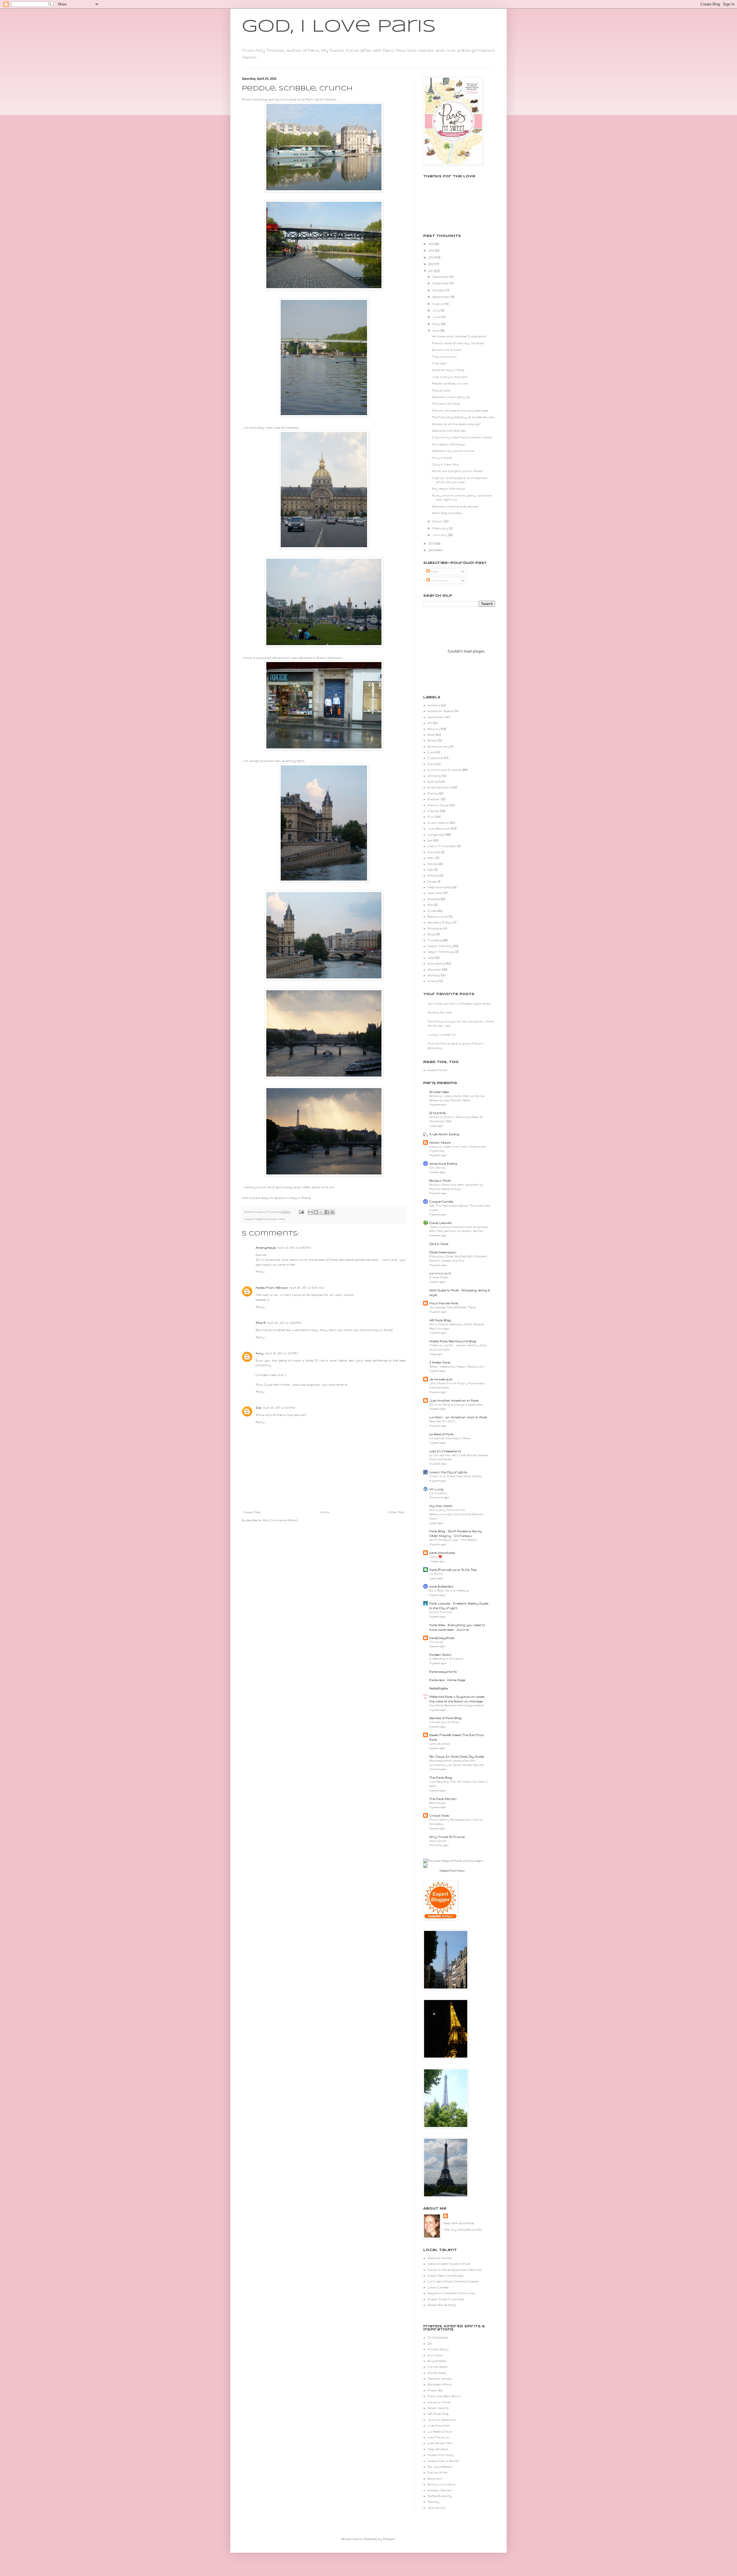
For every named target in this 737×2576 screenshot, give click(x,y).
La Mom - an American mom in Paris (458, 1417)
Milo (431, 870)
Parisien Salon (440, 1655)
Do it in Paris (439, 1244)
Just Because (439, 828)
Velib (282, 1219)
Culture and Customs (445, 770)
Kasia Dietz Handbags (445, 2275)
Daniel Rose (437, 2373)
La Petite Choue (440, 2431)
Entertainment (439, 787)
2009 (432, 550)
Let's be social (440, 1744)
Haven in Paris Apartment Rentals (455, 2270)
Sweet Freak (437, 1070)
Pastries (434, 899)
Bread (433, 740)
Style (432, 934)
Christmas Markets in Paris (450, 1438)
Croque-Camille (441, 1202)
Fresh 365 (435, 2390)
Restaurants (438, 917)
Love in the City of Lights (448, 1472)
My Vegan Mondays (448, 444)
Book (431, 735)
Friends (433, 811)
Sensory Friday (440, 922)
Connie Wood (437, 2367)
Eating (433, 782)
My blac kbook (441, 1506)
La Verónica (438, 1493)
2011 (431, 271)
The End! (436, 1642)
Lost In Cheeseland (445, 1451)
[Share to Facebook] (327, 1212)
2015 (432, 244)
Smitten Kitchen (440, 2490)
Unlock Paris (439, 1815)
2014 (432, 250)
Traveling (435, 940)
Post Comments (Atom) (280, 1520)
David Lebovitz (440, 1223)
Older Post (396, 1512)
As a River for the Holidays (449, 1591)
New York (435, 893)
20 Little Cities (439, 1092)
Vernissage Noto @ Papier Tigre (452, 1307)
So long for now (440, 1012)
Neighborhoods (266, 1219)
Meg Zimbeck (438, 2449)
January (440, 535)
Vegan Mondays (441, 952)
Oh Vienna (437, 1168)
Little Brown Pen (440, 2443)
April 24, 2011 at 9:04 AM (306, 1288)
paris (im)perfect (441, 1586)
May (437, 324)
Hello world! (438, 1841)
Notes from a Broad (443, 2461)
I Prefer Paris (440, 1362)
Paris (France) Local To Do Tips (453, 1570)
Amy (260, 1353)
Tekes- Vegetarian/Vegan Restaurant (457, 1367)
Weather (434, 969)
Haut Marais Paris (444, 1303)
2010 (432, 543)
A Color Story (438, 2349)
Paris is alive (441, 390)
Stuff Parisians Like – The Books (453, 1540)
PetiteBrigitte (439, 1688)
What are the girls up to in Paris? (457, 471)
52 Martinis (437, 1113)
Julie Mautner (439, 2425)
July (437, 310)
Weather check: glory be (451, 397)
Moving (433, 875)
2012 (432, 264)
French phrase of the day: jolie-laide (460, 410)
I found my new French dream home (462, 437)
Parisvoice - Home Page (447, 1680)
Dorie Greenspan (443, 1252)
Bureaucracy (439, 746)
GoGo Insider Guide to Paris (449, 2264)
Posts (434, 571)
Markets (434, 852)
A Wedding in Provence (446, 1659)
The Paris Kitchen (443, 1799)
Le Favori (436, 1574)
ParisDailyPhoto (442, 1638)
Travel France (457, 1871)
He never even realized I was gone (459, 336)
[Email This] (310, 1212)
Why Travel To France (447, 1837)
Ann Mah (435, 2355)
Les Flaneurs (438, 2437)
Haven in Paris (439, 2402)
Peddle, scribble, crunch (450, 383)
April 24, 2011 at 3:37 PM (282, 1353)
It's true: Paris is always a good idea (456, 1405)
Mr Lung (436, 1489)
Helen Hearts (438, 2408)
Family (433, 793)
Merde (433, 864)
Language (436, 834)
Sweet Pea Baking (442, 2305)
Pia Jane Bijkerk (440, 2467)
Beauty (434, 729)
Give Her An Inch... (443, 1421)
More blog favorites (447, 513)
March (438, 521)
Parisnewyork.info (443, 1672)
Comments (439, 580)
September (441, 297)
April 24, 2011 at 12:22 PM (284, 1323)
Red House (437, 1803)
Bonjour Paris (440, 1180)
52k (430, 2343)
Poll (430, 905)
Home (325, 1512)
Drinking (434, 776)
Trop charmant (444, 357)
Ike (258, 1408)
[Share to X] (321, 1212)
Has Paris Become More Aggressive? (457, 1705)
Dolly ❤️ (436, 1557)
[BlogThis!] (316, 1212)
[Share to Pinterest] (332, 1212)
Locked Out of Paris (444, 1722)
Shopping (435, 928)
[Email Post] (301, 1212)
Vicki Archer (437, 2508)
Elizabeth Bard (439, 2384)
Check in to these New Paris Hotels (455, 1476)
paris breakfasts (442, 1553)
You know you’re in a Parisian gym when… (460, 1003)
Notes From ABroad (272, 1288)
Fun (431, 817)
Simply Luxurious (441, 2484)
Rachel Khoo (437, 2472)
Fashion (434, 799)
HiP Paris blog (438, 2414)
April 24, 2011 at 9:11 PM (279, 1408)
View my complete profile (462, 2229)
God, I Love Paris (339, 27)
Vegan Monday (440, 946)
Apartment (436, 717)
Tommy (433, 2502)
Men (431, 858)
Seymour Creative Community (452, 2293)
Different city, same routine (453, 451)
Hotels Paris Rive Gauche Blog (453, 1341)
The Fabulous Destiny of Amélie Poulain (463, 417)
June (437, 317)
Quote (432, 911)
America (434, 705)
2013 (432, 257)
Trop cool (439, 363)
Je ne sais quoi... (441, 1379)
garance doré (440, 1273)
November (441, 283)
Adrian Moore (440, 1142)
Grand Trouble (440, 1612)
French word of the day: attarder (458, 343)
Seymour (435, 2478)
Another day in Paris (448, 370)
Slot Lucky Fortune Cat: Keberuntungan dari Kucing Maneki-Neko (456, 1514)
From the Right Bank (444, 2396)
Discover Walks (439, 2258)
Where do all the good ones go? (456, 424)
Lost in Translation (442, 846)
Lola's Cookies (438, 2287)
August (439, 304)
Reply (260, 1271)
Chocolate (435, 758)
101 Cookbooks (438, 2337)
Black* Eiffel (437, 2361)
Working (434, 975)
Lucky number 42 (441, 1035)
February (441, 528)
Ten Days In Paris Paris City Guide (457, 1756)
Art (430, 723)
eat (332, 1187)
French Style (438, 805)
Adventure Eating (443, 1164)
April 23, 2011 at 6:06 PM (294, 1248)
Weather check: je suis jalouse (455, 506)
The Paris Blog (441, 1777)
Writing (433, 981)
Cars (431, 752)
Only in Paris (442, 458)
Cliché (432, 764)
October (439, 290)
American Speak (441, 711)
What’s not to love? (447, 350)
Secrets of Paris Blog (445, 1718)
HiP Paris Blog (440, 1320)
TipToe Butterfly (440, 2496)
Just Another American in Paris (454, 1400)
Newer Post (252, 1512)
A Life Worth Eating (444, 1134)
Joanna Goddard (441, 2420)
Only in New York (445, 464)
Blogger (389, 2539)
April (436, 330)
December (441, 277)
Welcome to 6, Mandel (449, 431)
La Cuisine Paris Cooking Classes (453, 2281)
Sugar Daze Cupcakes (446, 2299)
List (430, 840)
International (438, 823)
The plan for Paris (446, 404)
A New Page (438, 1277)
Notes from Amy (441, 2455)
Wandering (436, 963)
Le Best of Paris (441, 1434)
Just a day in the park (450, 377)
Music (432, 881)
